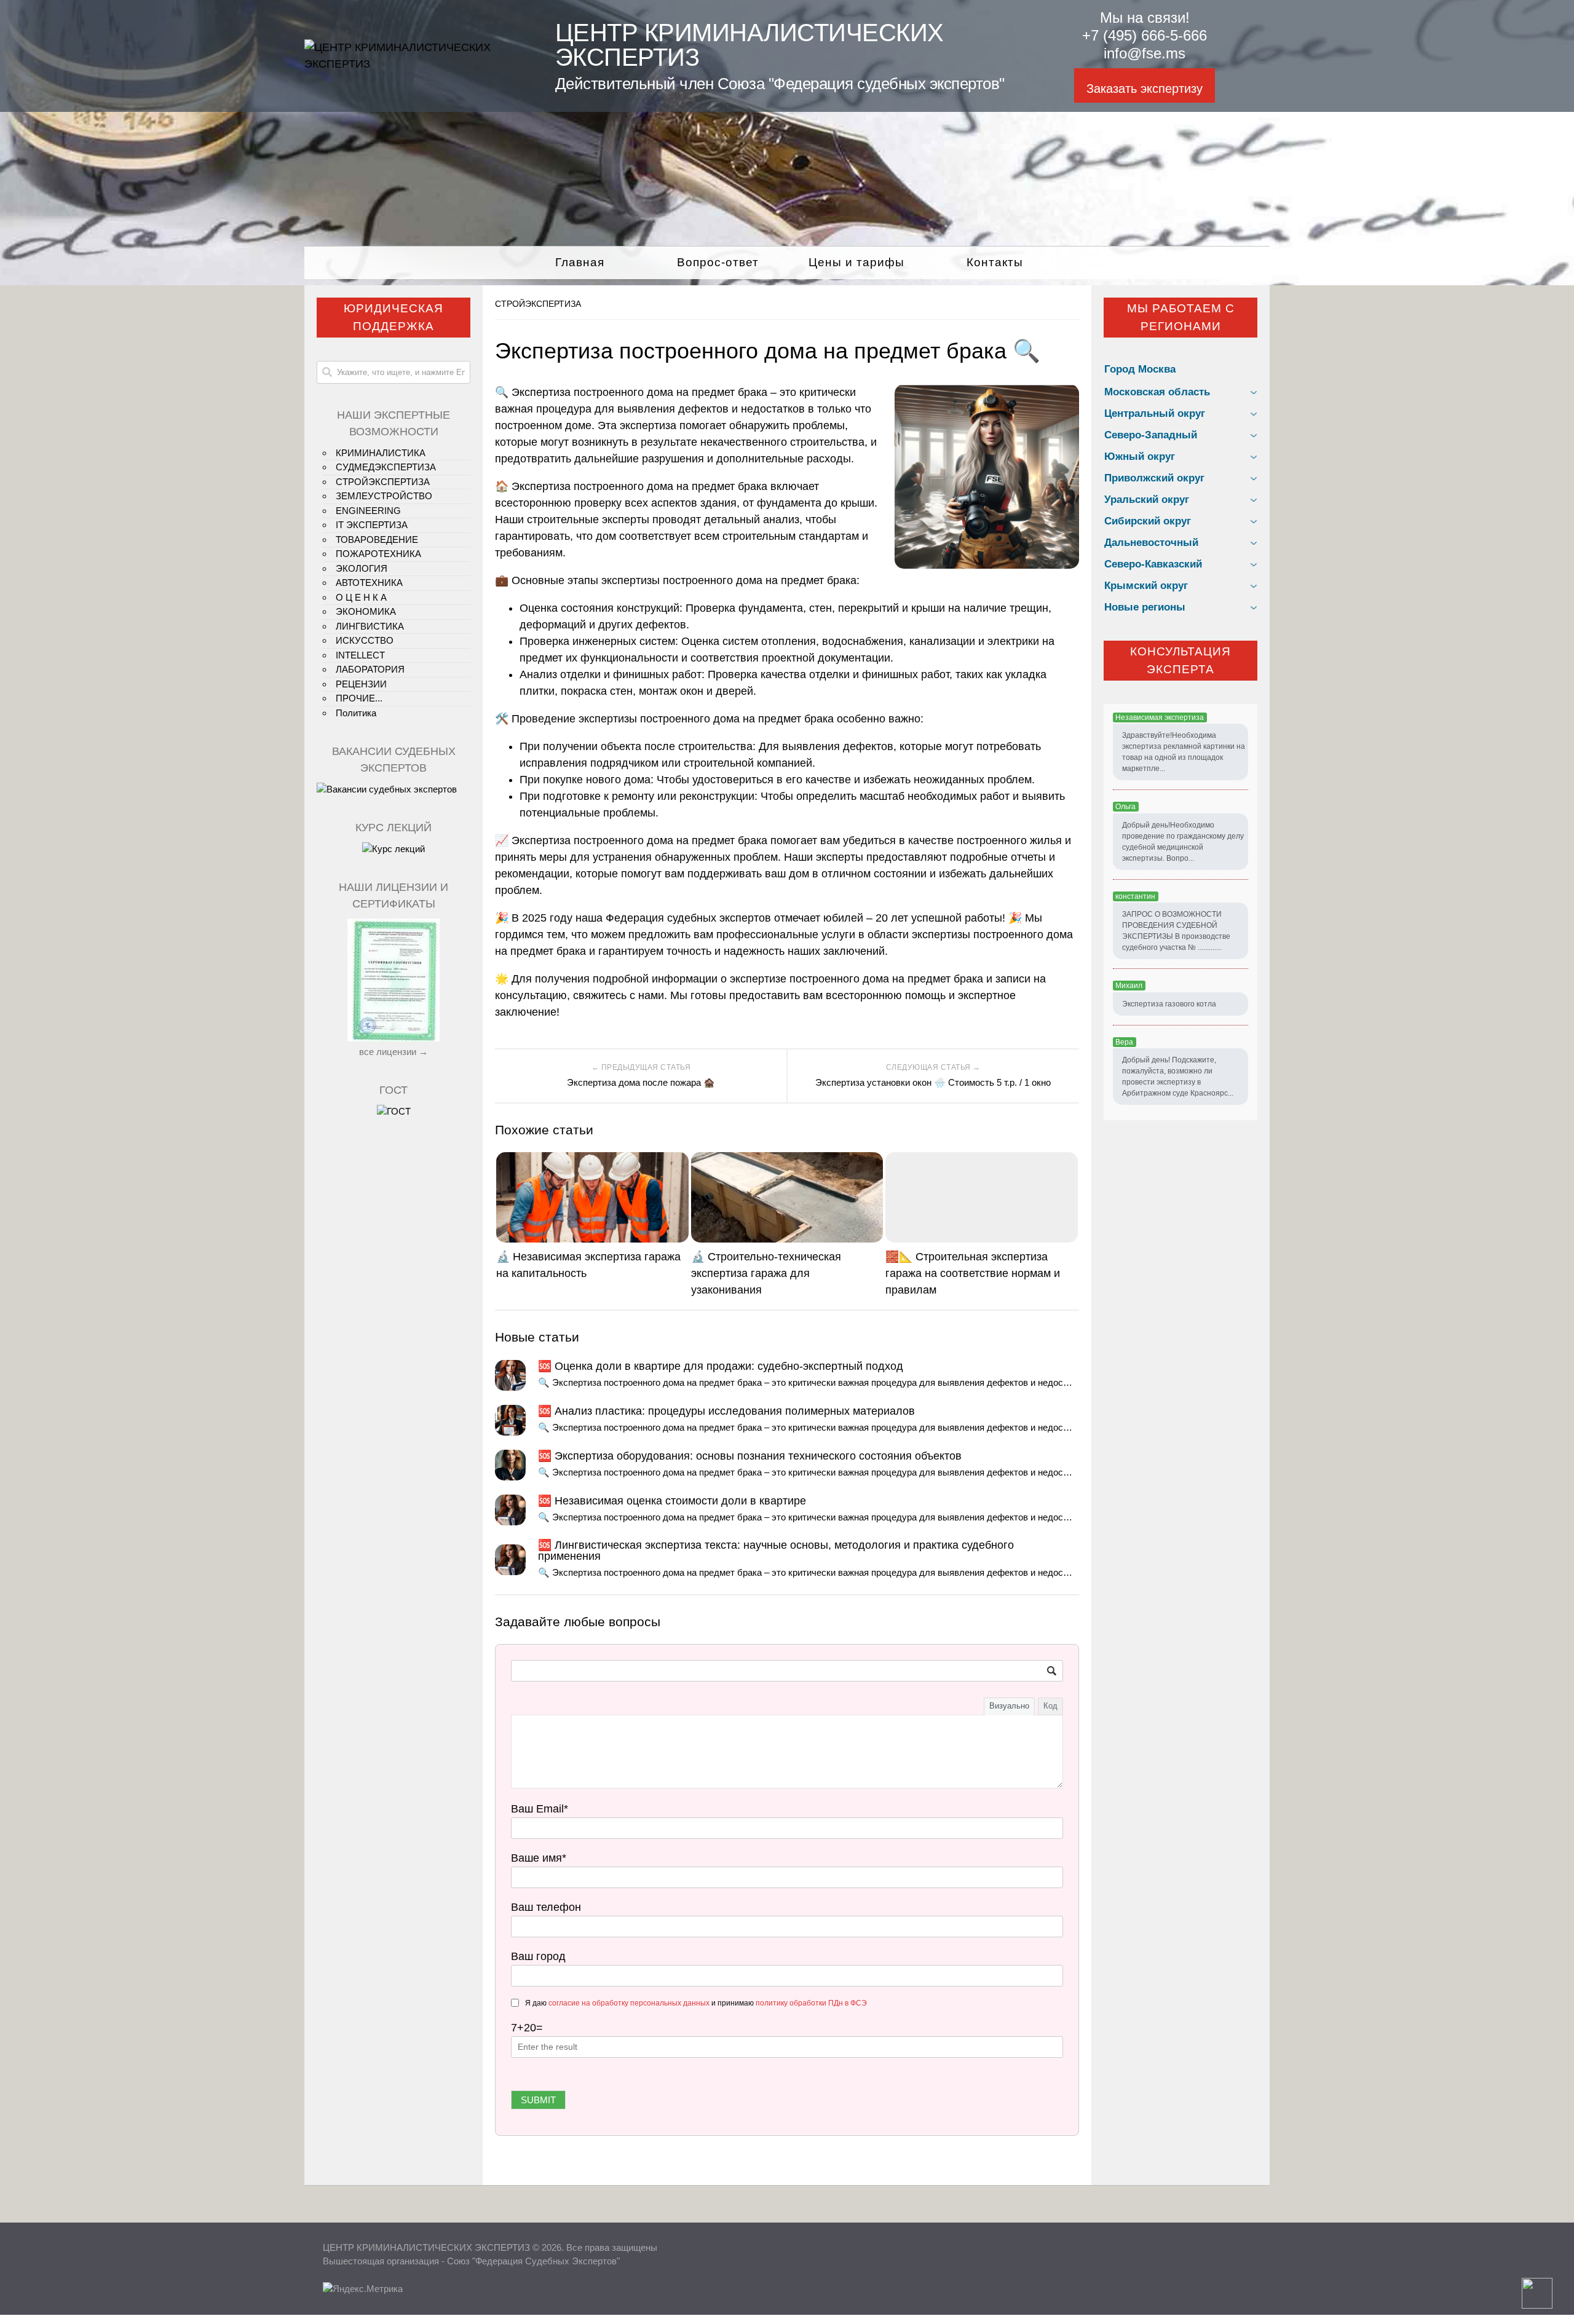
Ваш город (538, 1956)
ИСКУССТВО (365, 640)
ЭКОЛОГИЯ (362, 568)
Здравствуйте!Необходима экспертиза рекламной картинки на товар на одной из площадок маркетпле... (1184, 752)
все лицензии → (393, 1052)
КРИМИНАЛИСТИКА (381, 453)
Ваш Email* (540, 1809)
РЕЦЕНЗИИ (361, 684)
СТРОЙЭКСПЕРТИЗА (538, 304)
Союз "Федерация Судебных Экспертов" (533, 2261)
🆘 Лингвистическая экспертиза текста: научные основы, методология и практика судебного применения (776, 1551)
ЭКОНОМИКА (366, 611)
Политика (356, 713)
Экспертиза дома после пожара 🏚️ (641, 1082)
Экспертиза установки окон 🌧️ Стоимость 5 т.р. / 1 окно (933, 1082)
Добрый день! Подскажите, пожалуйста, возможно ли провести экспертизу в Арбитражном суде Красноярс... (1178, 1077)
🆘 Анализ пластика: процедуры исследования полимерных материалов (726, 1411)
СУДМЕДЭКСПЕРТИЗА (386, 467)
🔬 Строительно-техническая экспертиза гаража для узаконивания (766, 1273)
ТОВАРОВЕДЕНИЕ (377, 539)
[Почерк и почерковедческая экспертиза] (393, 849)
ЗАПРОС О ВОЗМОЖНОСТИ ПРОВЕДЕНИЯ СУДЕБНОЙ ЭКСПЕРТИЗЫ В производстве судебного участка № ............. (1176, 931)
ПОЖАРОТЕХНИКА (378, 554)
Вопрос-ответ (718, 262)
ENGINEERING (368, 511)
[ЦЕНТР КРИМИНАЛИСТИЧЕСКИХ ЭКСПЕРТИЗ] (414, 64)
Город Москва (1140, 369)
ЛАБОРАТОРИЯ (370, 669)
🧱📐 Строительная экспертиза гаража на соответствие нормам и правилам (973, 1273)
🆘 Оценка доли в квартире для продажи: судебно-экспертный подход (721, 1366)
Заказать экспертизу (1145, 89)
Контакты (995, 262)
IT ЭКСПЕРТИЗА (372, 525)
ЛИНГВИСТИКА (370, 626)
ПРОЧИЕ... (359, 698)
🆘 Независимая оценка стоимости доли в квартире (672, 1501)
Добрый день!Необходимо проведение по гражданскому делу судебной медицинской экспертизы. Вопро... (1183, 842)
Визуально (1009, 1706)
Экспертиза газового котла (1169, 1004)
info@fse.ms (1145, 53)
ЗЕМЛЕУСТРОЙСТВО (384, 496)
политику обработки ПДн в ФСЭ (811, 2003)
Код (1050, 1706)
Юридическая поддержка (393, 317)
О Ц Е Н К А (361, 597)
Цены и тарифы (856, 262)
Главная (580, 262)
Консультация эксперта (1180, 660)
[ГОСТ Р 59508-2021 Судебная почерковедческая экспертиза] (394, 1111)
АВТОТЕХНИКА (369, 583)
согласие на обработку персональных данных (629, 2003)
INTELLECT (360, 655)
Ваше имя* (539, 1858)
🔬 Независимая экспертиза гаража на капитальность (588, 1265)
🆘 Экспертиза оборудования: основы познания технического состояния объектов (750, 1456)
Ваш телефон (546, 1907)
